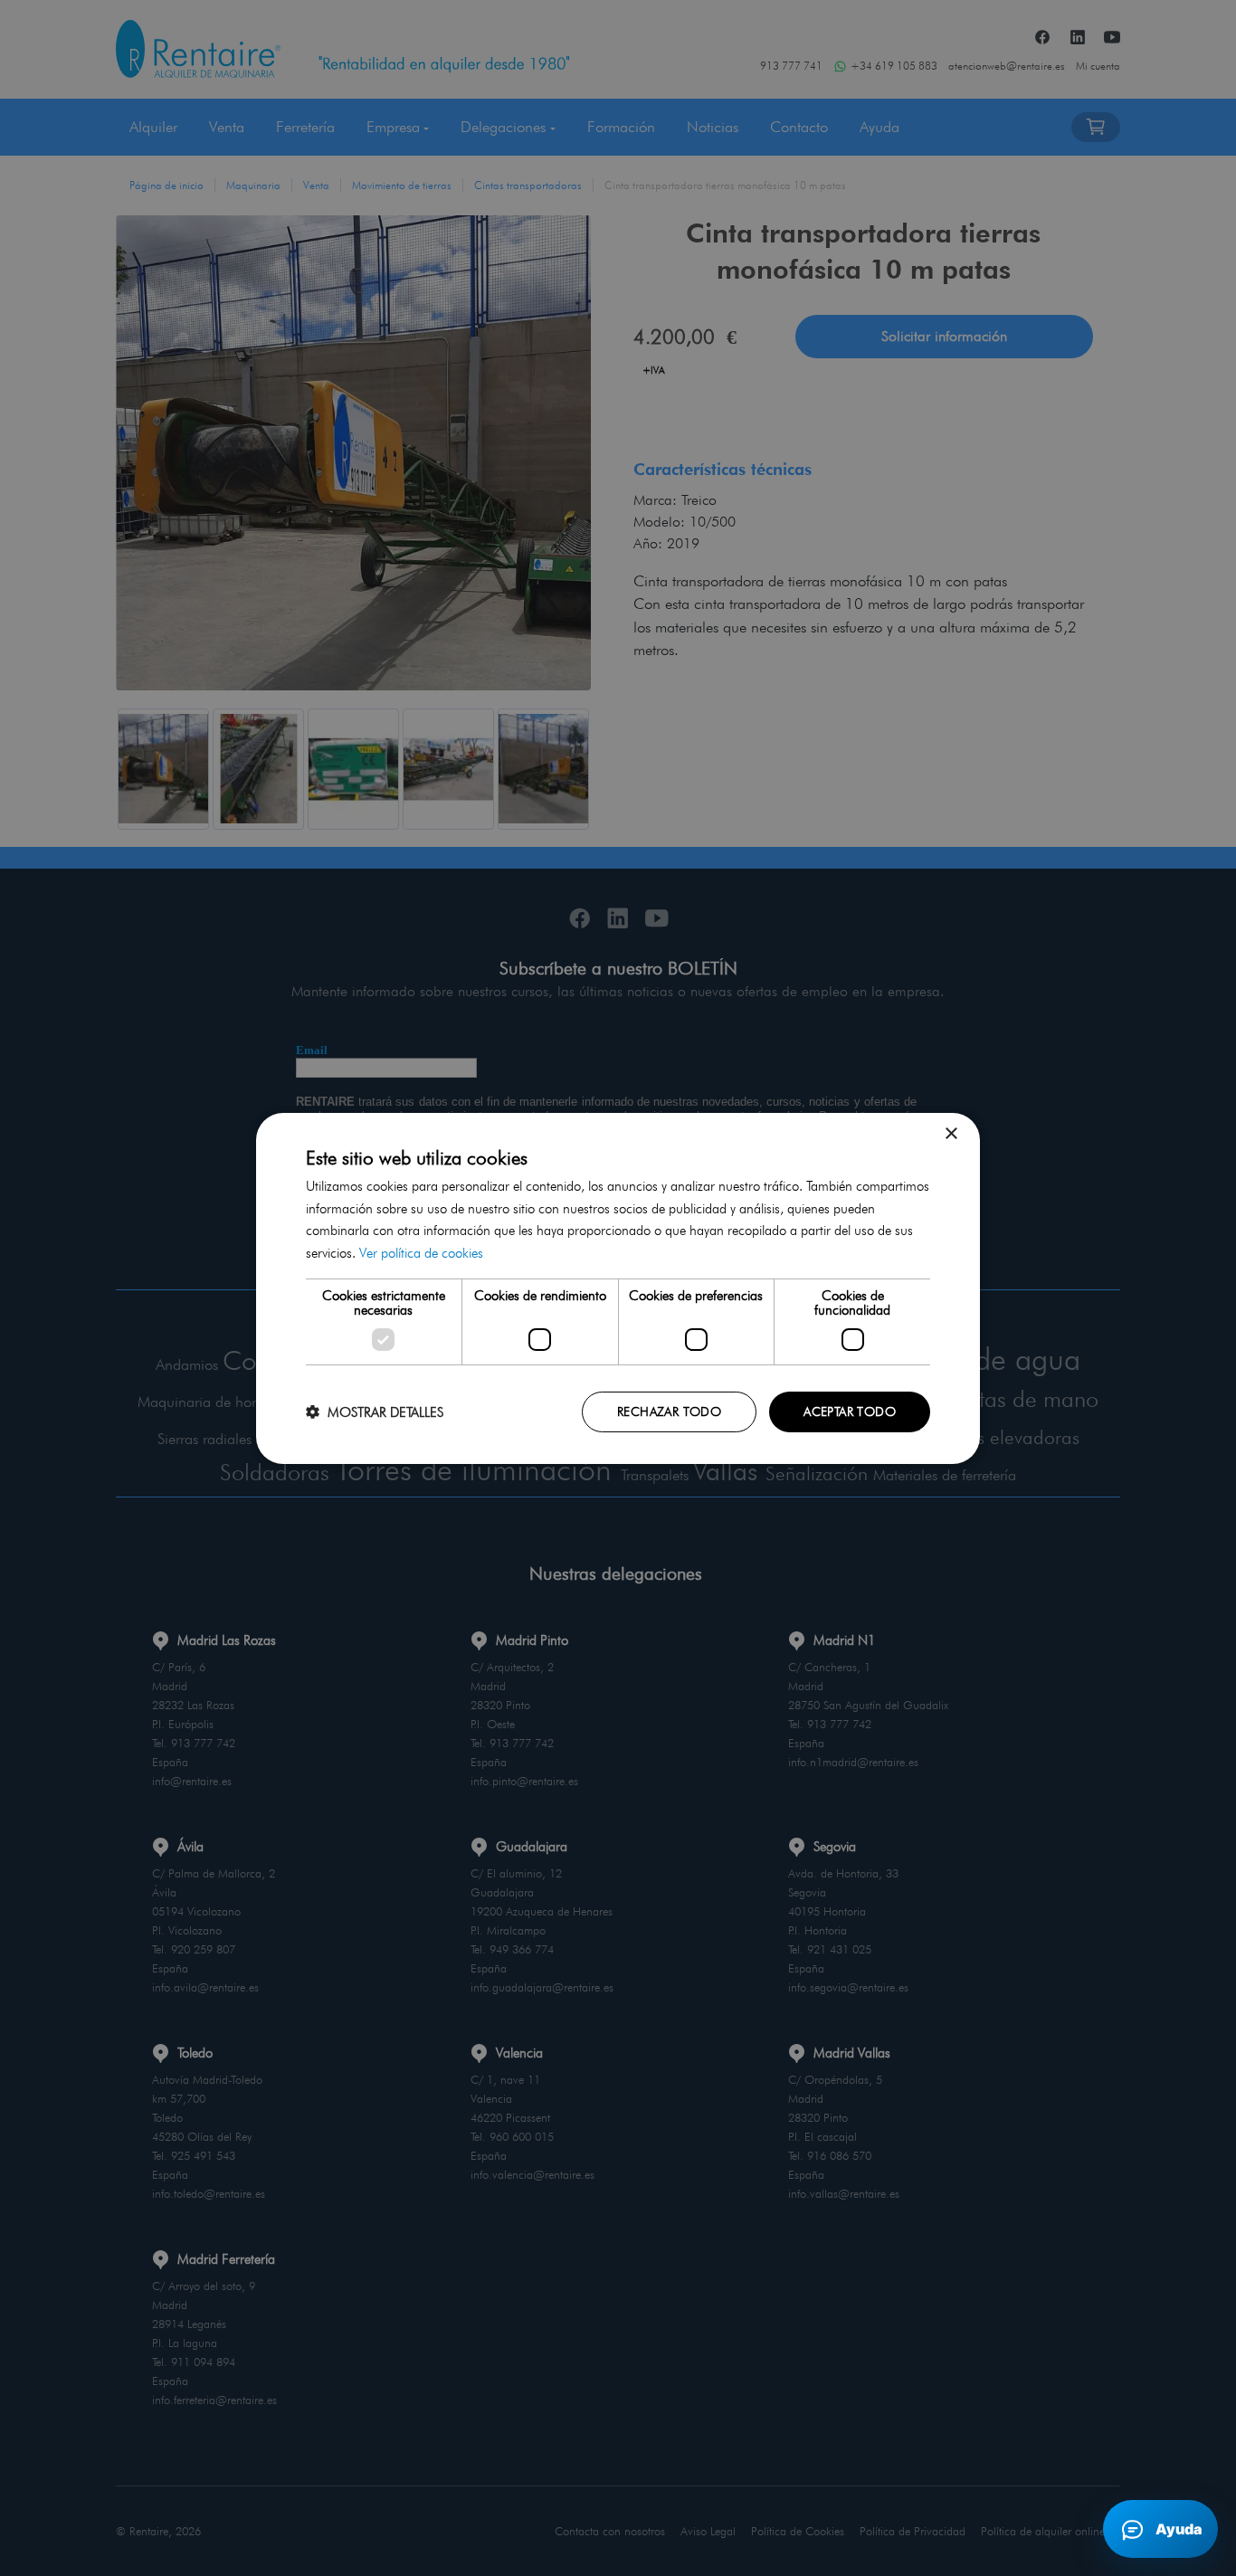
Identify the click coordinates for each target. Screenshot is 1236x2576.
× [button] (951, 1133)
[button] (375, 1412)
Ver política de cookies (421, 1253)
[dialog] (618, 1288)
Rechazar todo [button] (669, 1412)
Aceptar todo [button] (850, 1412)
